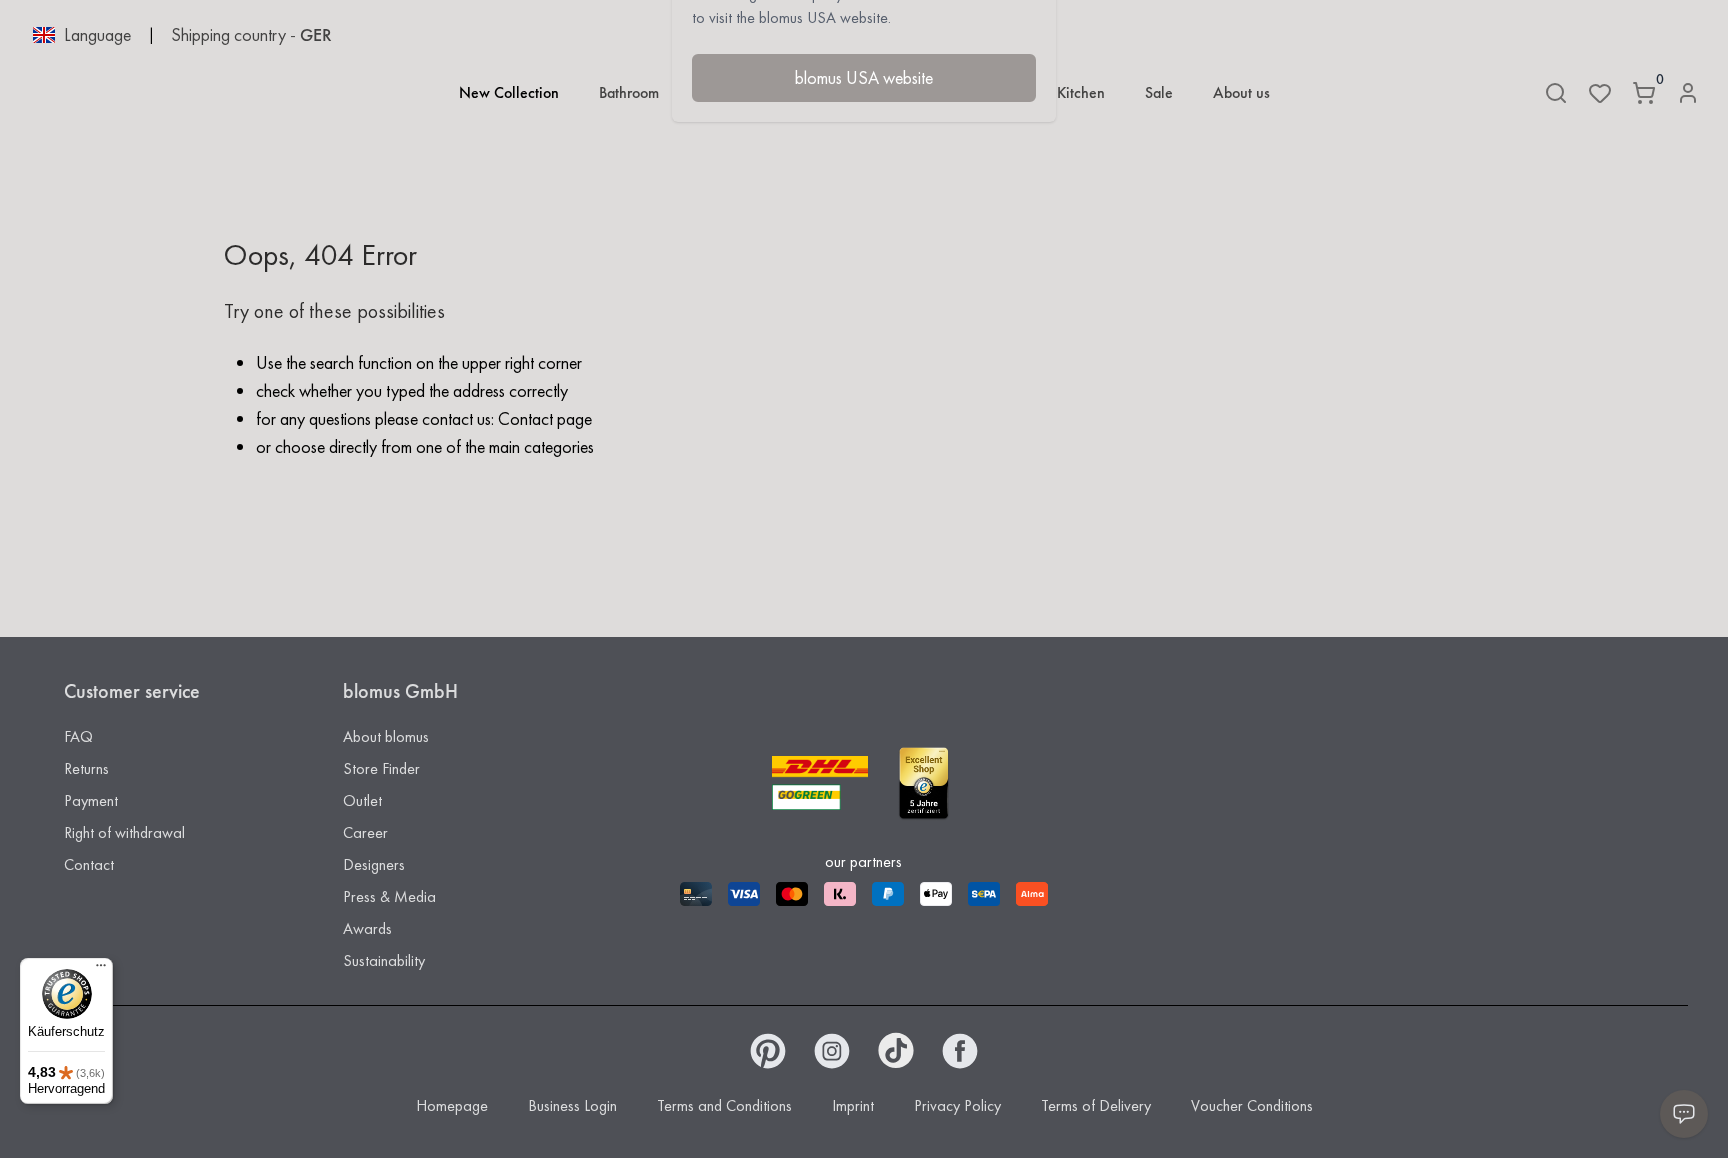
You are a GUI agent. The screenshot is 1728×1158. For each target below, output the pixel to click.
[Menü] (101, 970)
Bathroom (629, 92)
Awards (367, 928)
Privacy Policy (957, 1105)
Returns (86, 768)
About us (1241, 92)
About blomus (386, 736)
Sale (1159, 92)
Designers (374, 864)
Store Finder (381, 768)
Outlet (362, 800)
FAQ (78, 736)
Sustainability (384, 960)
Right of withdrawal (124, 832)
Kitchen (1081, 92)
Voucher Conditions (1252, 1105)
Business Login (572, 1105)
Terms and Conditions (724, 1105)
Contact (89, 864)
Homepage (452, 1105)
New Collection (509, 92)
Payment (91, 800)
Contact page (545, 418)
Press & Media (389, 896)
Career (365, 832)
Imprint (853, 1105)
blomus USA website (864, 77)
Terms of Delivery (1096, 1105)
